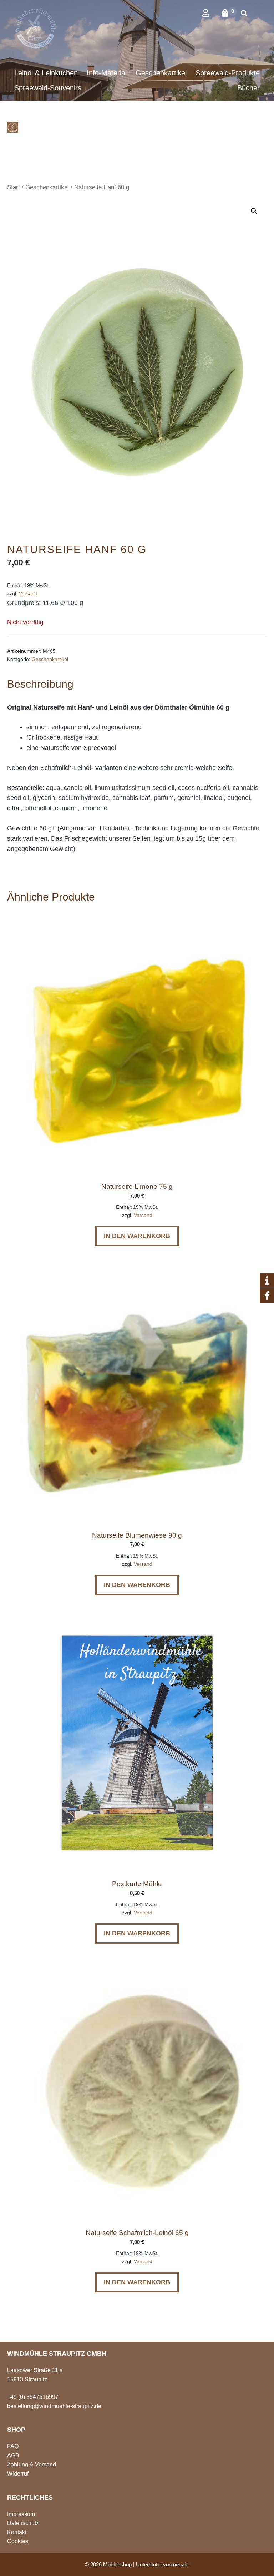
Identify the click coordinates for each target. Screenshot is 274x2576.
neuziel (181, 2564)
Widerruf (18, 2474)
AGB (13, 2455)
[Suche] (244, 14)
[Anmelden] (211, 13)
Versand (28, 593)
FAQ (13, 2446)
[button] (254, 211)
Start (14, 187)
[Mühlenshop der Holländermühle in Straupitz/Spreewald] (13, 127)
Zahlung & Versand (32, 2464)
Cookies (18, 2541)
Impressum (21, 2514)
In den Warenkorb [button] (137, 1236)
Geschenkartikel (47, 187)
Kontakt (17, 2532)
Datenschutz (23, 2523)
